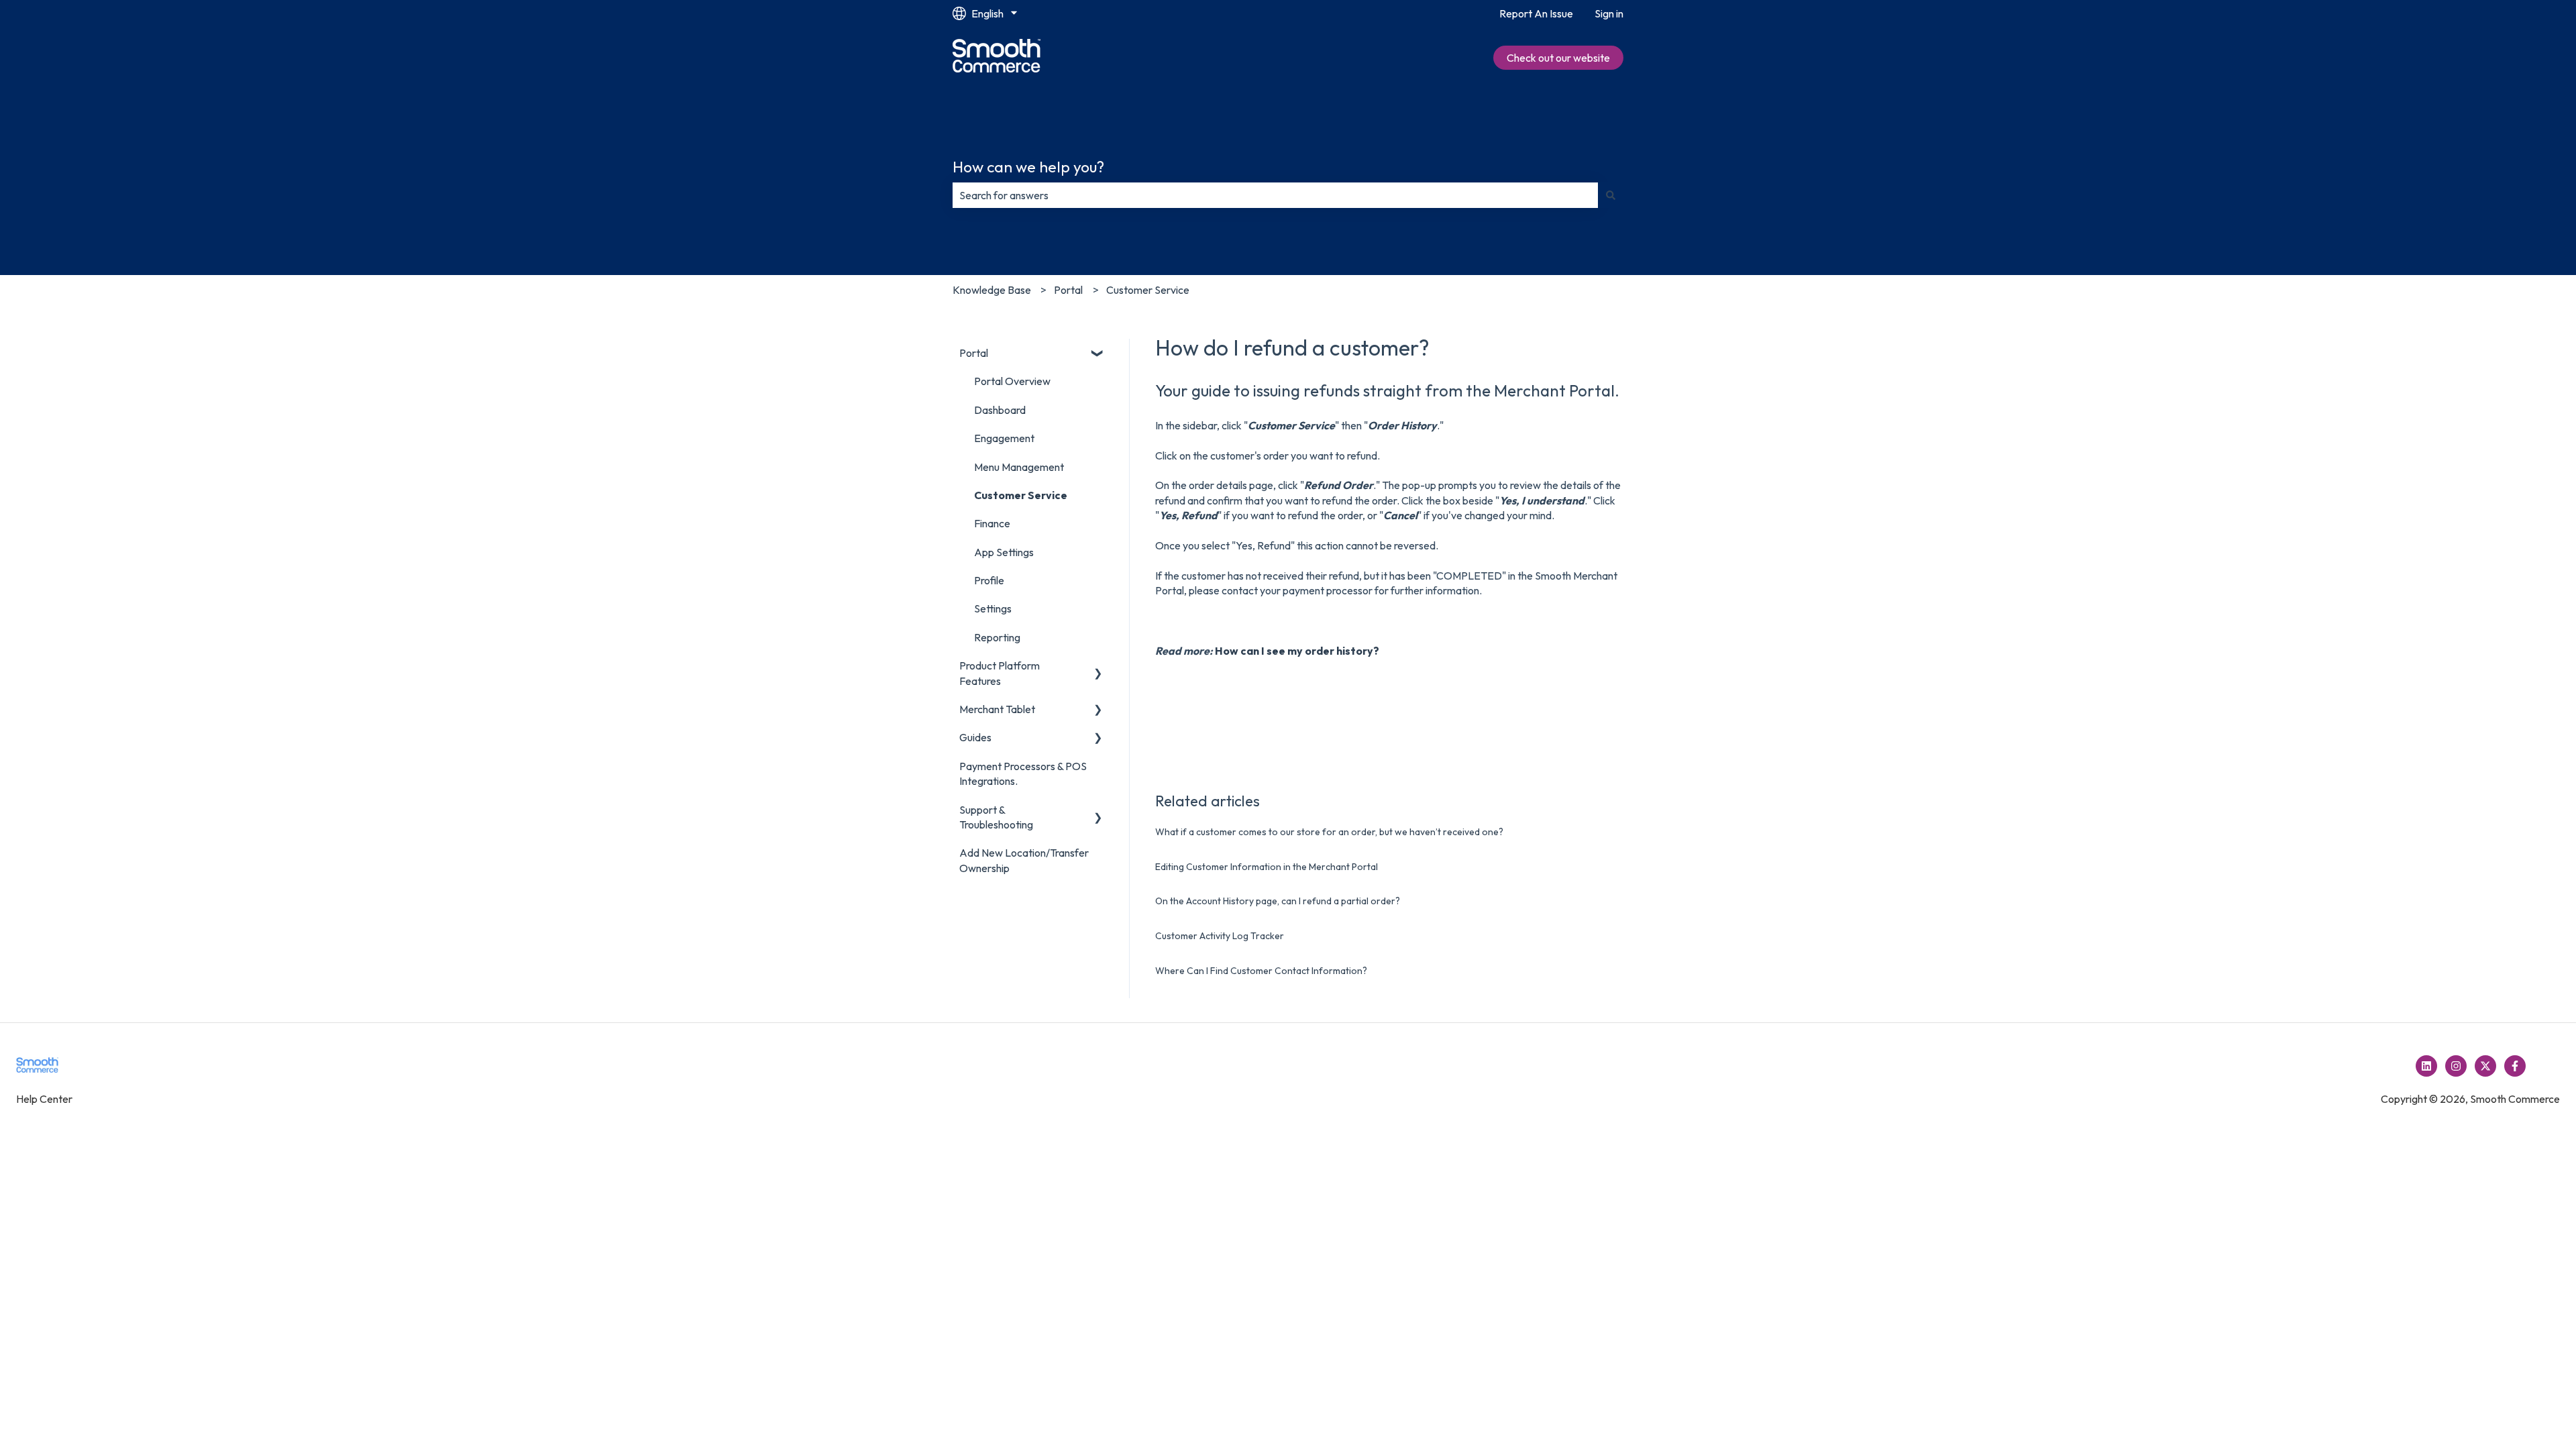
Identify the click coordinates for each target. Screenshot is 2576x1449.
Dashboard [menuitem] (1000, 410)
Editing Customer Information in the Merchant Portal (1267, 867)
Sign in (1609, 13)
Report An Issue (1536, 13)
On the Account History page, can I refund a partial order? (1278, 901)
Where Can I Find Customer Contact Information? (1261, 971)
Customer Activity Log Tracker (1220, 936)
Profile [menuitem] (989, 580)
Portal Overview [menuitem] (1012, 381)
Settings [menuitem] (993, 608)
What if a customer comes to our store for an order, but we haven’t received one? (1329, 832)
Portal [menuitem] (974, 353)
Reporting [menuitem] (997, 637)
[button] (1098, 354)
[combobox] (1275, 195)
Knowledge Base (992, 290)
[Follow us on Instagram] (2456, 1066)
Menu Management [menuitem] (1019, 467)
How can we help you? (1028, 167)
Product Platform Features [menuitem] (1000, 673)
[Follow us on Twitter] (2485, 1066)
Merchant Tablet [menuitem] (997, 709)
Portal (1068, 290)
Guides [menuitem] (975, 737)
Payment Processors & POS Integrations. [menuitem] (1023, 773)
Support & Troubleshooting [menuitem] (996, 817)
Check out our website (1558, 58)
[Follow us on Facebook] (2515, 1066)
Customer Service (1148, 290)
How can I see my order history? (1297, 651)
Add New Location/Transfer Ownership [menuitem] (1024, 860)
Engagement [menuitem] (1004, 438)
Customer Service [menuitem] (1021, 495)
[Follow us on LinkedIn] (2426, 1066)
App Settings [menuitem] (1004, 552)
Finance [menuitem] (992, 523)
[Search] (1611, 195)
